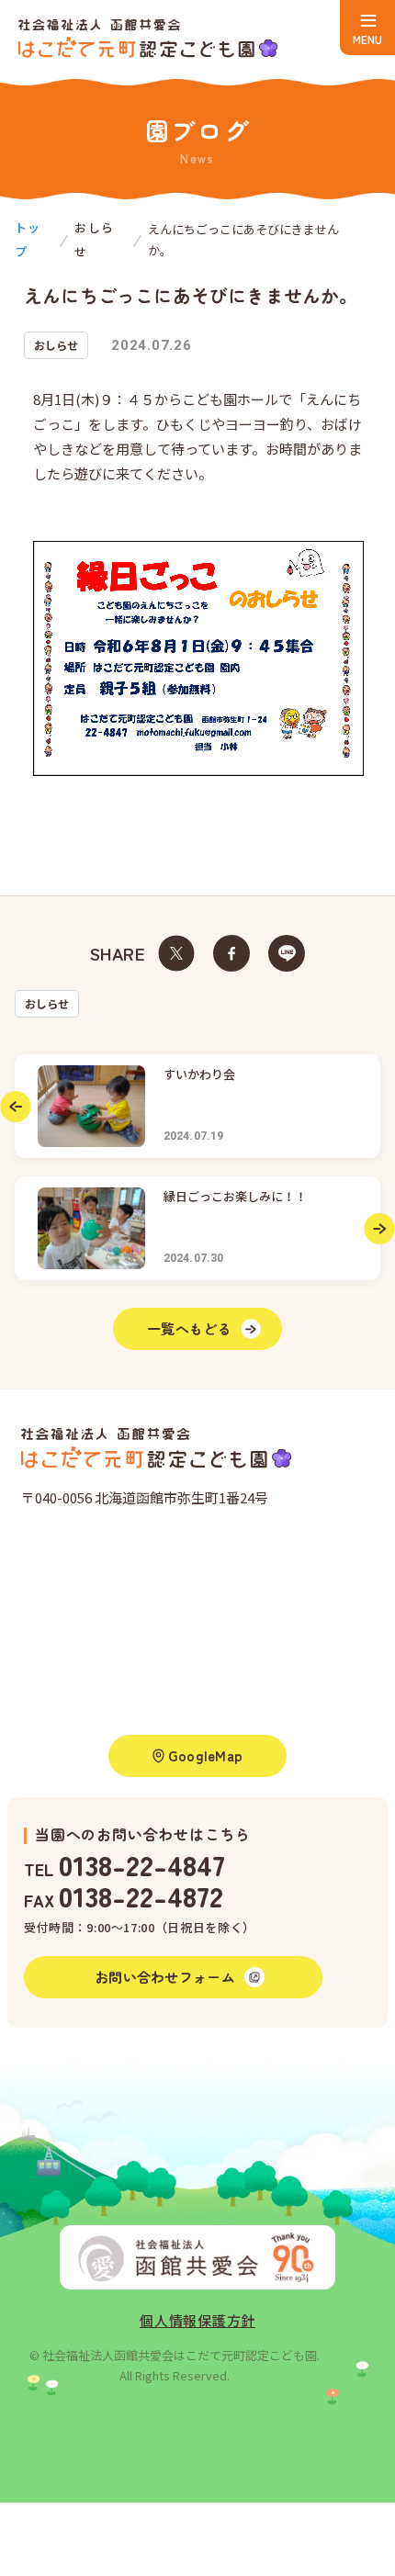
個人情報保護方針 (197, 2320)
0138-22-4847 (142, 1864)
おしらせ (47, 1003)
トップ (28, 239)
